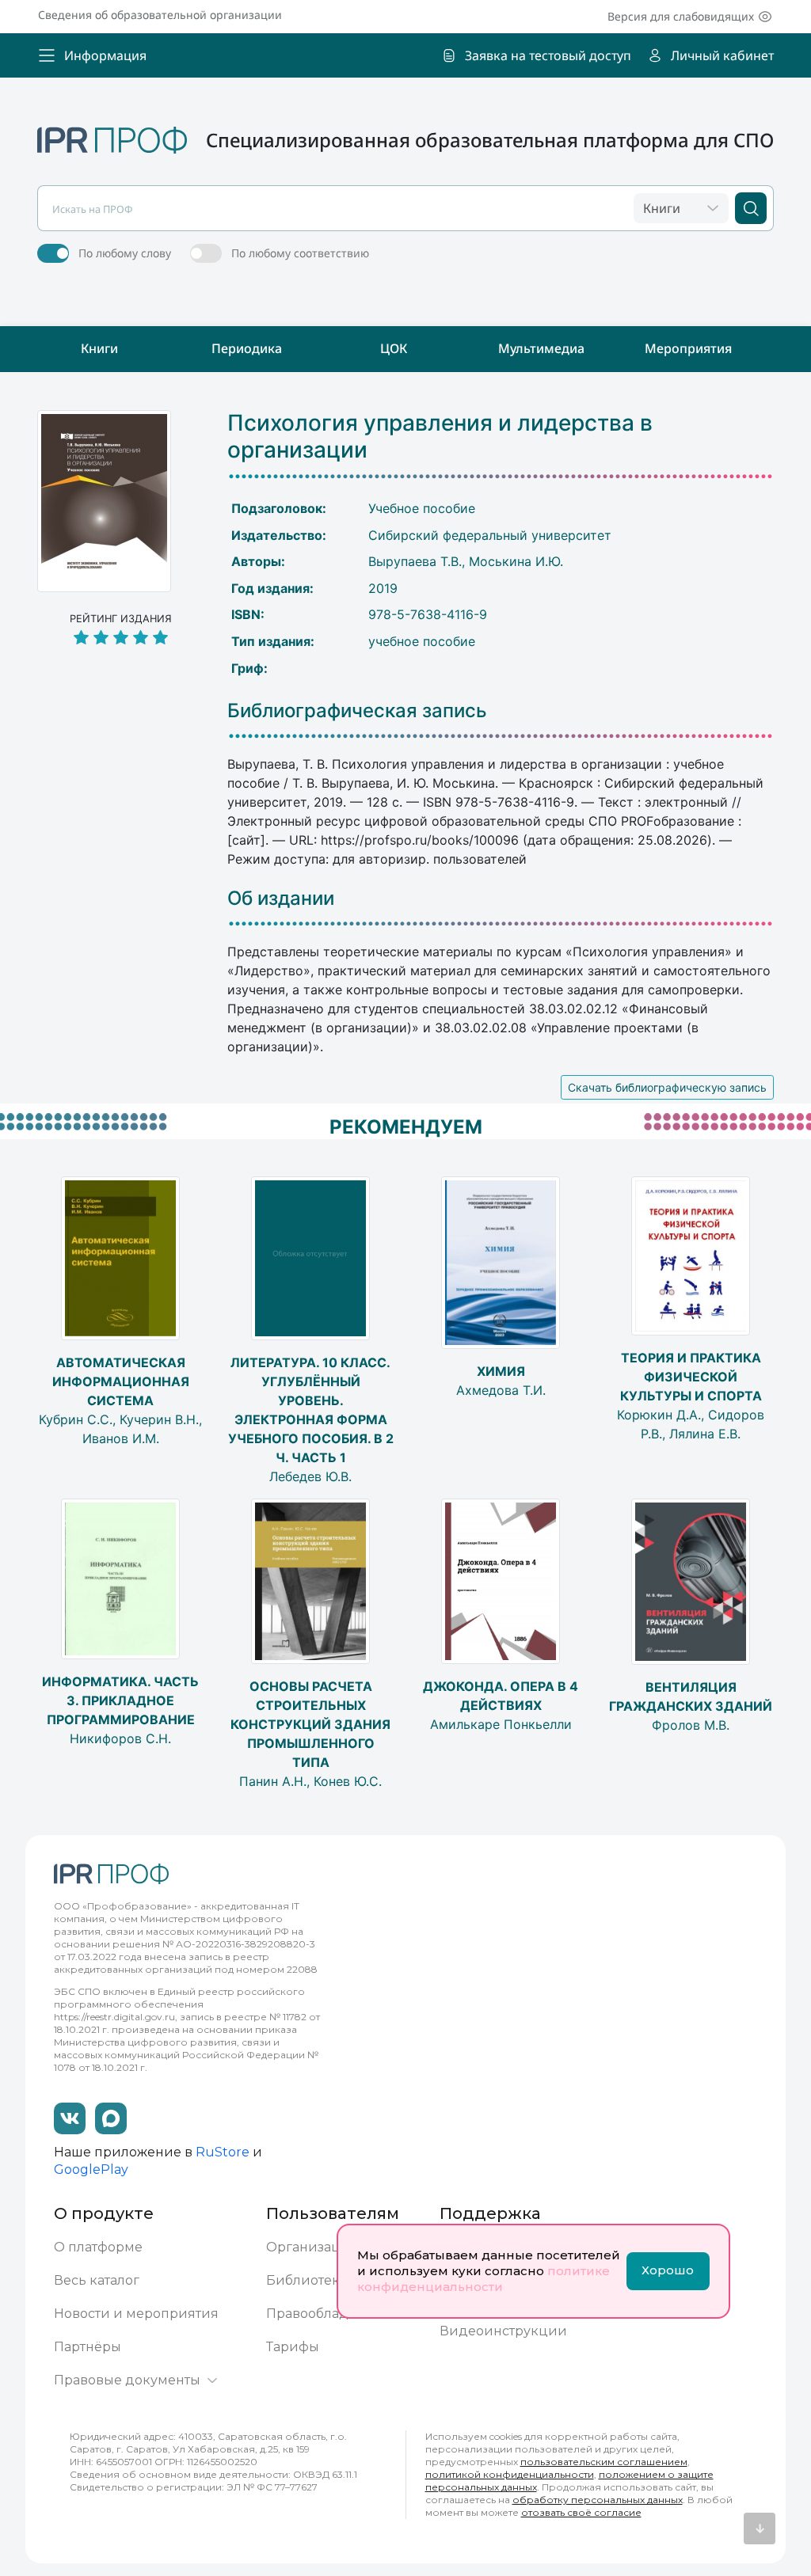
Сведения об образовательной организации (160, 15)
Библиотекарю (316, 2280)
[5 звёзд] (120, 638)
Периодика (247, 348)
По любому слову (125, 253)
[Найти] (751, 208)
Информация (105, 55)
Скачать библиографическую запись (667, 1087)
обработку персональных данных (598, 2500)
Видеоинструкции (503, 2331)
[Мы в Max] (111, 2118)
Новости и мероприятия (136, 2314)
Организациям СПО (334, 2247)
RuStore (223, 2152)
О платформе (98, 2247)
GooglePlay (91, 2169)
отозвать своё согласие (581, 2512)
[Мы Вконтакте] (70, 2118)
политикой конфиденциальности (510, 2474)
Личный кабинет (722, 55)
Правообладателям (331, 2314)
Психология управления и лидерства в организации (440, 437)
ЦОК (394, 348)
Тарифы (293, 2347)
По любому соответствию (300, 253)
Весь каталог (97, 2280)
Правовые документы (127, 2380)
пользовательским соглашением (604, 2462)
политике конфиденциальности (484, 2279)
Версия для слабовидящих (681, 16)
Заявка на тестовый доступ (548, 55)
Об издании (281, 899)
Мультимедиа (541, 348)
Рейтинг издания (121, 619)
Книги (99, 348)
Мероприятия (688, 348)
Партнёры (88, 2347)
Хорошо (668, 2270)
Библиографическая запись (357, 711)
